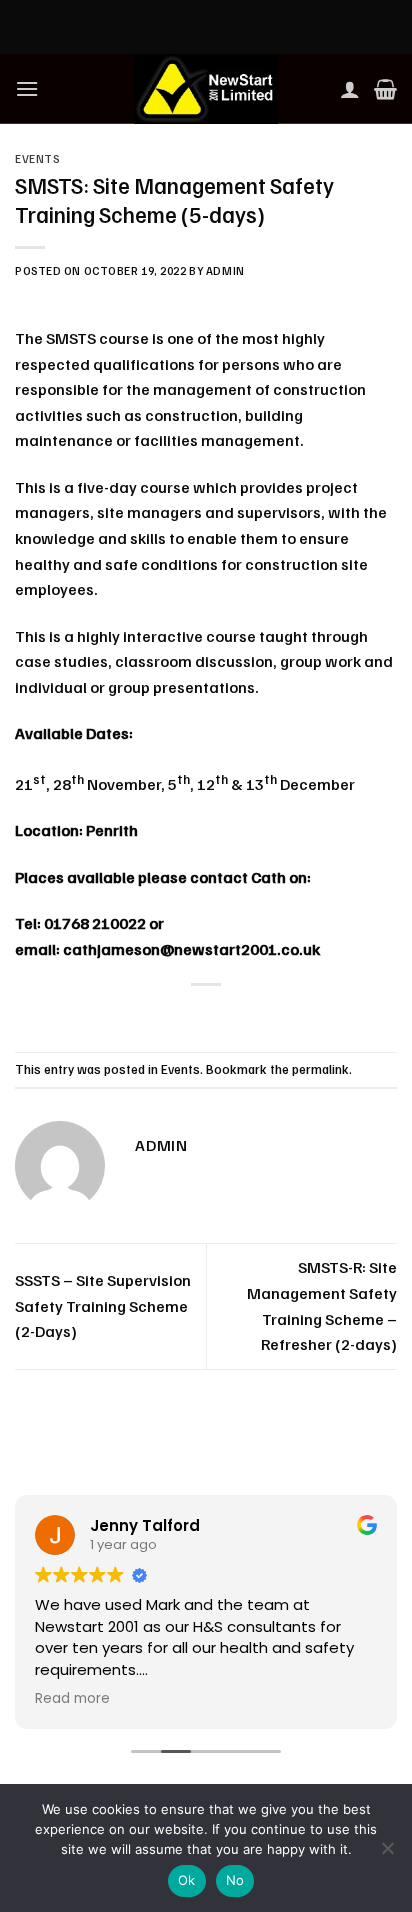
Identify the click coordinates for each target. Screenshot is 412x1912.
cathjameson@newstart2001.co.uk (191, 949)
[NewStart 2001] (206, 89)
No (235, 1880)
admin (225, 271)
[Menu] (27, 88)
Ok (187, 1880)
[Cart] (385, 89)
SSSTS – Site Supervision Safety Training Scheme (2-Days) (103, 1305)
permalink (320, 1069)
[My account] (350, 89)
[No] (387, 1854)
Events (37, 159)
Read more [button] (72, 1699)
